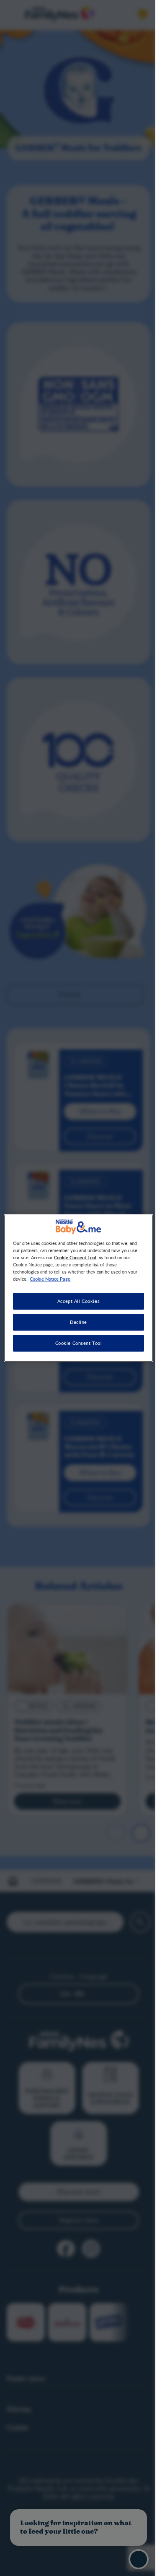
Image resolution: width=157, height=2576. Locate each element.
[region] (75, 1288)
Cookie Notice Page (50, 1279)
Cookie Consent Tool (75, 1343)
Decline (76, 1322)
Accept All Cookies (75, 1301)
